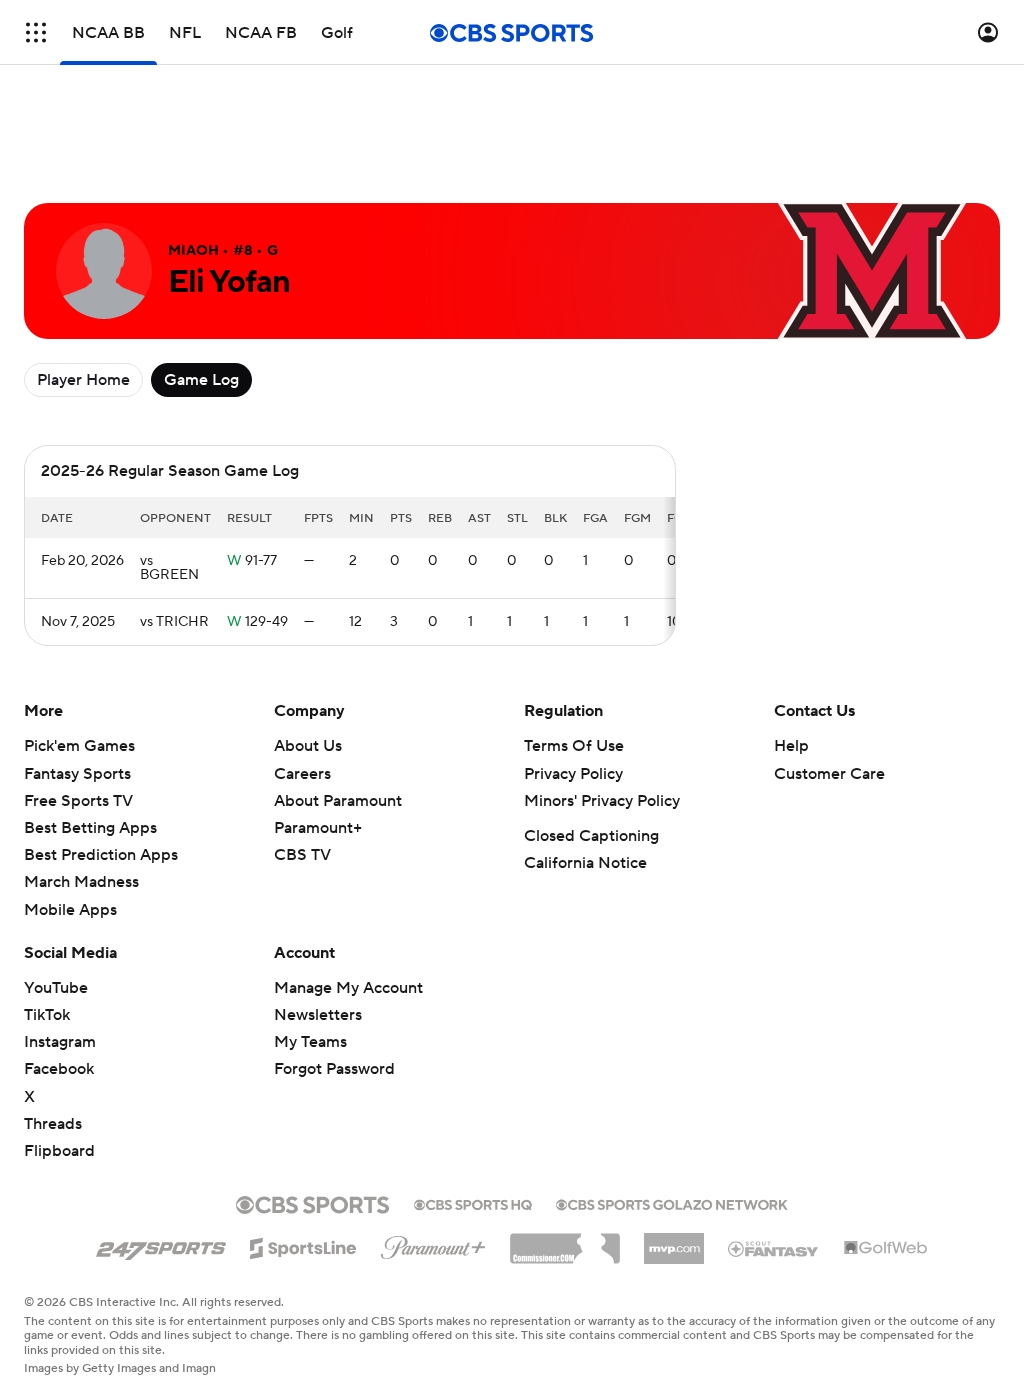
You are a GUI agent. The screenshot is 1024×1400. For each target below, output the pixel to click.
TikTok (47, 1015)
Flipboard (59, 1151)
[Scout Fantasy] (774, 1248)
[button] (36, 32)
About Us (308, 746)
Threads (53, 1124)
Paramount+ (318, 828)
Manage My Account (348, 988)
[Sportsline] (303, 1245)
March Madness (81, 882)
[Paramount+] (433, 1244)
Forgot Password (334, 1069)
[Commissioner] (565, 1241)
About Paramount (338, 801)
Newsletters (318, 1015)
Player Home (83, 380)
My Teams (310, 1042)
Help (791, 746)
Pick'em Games (79, 746)
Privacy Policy (573, 774)
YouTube (56, 988)
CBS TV (302, 855)
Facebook (59, 1069)
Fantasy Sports (77, 774)
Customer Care (829, 774)
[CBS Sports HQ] (473, 1203)
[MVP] (674, 1241)
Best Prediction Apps (101, 855)
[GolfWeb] (886, 1249)
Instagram (60, 1042)
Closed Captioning (591, 836)
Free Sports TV (78, 801)
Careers (302, 774)
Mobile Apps (70, 910)
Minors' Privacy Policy (602, 801)
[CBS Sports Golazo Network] (672, 1203)
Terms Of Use (574, 746)
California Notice (585, 863)
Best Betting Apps (90, 828)
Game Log (201, 380)
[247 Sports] (161, 1245)
